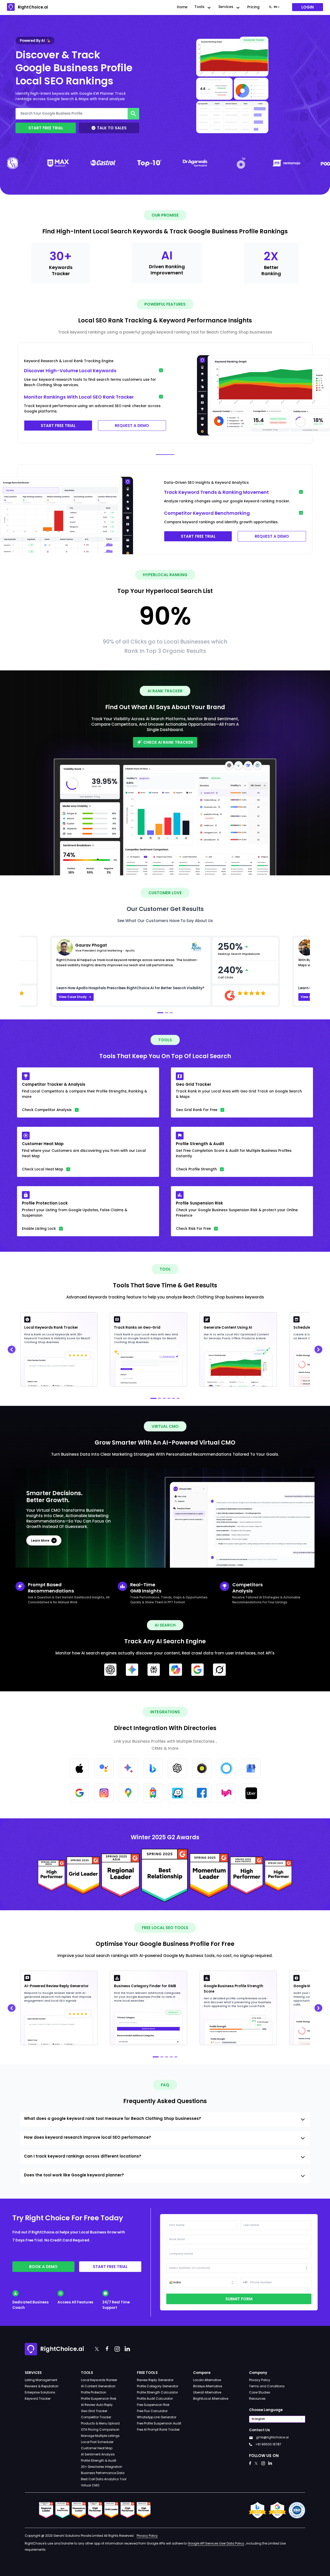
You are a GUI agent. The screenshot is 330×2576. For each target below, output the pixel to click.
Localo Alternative (207, 2380)
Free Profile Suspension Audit (159, 2423)
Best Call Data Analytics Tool (104, 2479)
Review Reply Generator (155, 2380)
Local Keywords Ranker (99, 2380)
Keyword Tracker (38, 2399)
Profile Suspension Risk (99, 2399)
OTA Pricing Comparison (100, 2430)
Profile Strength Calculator (157, 2392)
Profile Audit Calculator (155, 2399)
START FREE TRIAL (58, 426)
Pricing (253, 7)
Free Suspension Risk (153, 2405)
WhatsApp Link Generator (157, 2417)
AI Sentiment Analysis (98, 2454)
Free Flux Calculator (152, 2411)
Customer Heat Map (97, 2448)
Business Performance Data (103, 2473)
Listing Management (41, 2380)
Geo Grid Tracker (94, 2411)
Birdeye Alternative (208, 2386)
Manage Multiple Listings (100, 2436)
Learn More (40, 1540)
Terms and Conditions (267, 2386)
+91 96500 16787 (268, 2444)
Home (182, 7)
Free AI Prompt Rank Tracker (158, 2430)
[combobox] (274, 7)
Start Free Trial (46, 128)
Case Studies (260, 2392)
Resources (257, 2399)
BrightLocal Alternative (211, 2399)
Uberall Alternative (207, 2392)
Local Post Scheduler (97, 2442)
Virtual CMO (90, 2485)
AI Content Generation (98, 2386)
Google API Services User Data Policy (216, 2543)
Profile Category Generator (158, 2386)
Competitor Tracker (96, 2417)
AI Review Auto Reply (97, 2405)
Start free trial (110, 2267)
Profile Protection (94, 2392)
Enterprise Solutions (40, 2392)
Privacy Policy (260, 2380)
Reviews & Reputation (42, 2386)
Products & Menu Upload (100, 2423)
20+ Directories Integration (102, 2467)
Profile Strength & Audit (99, 2460)
